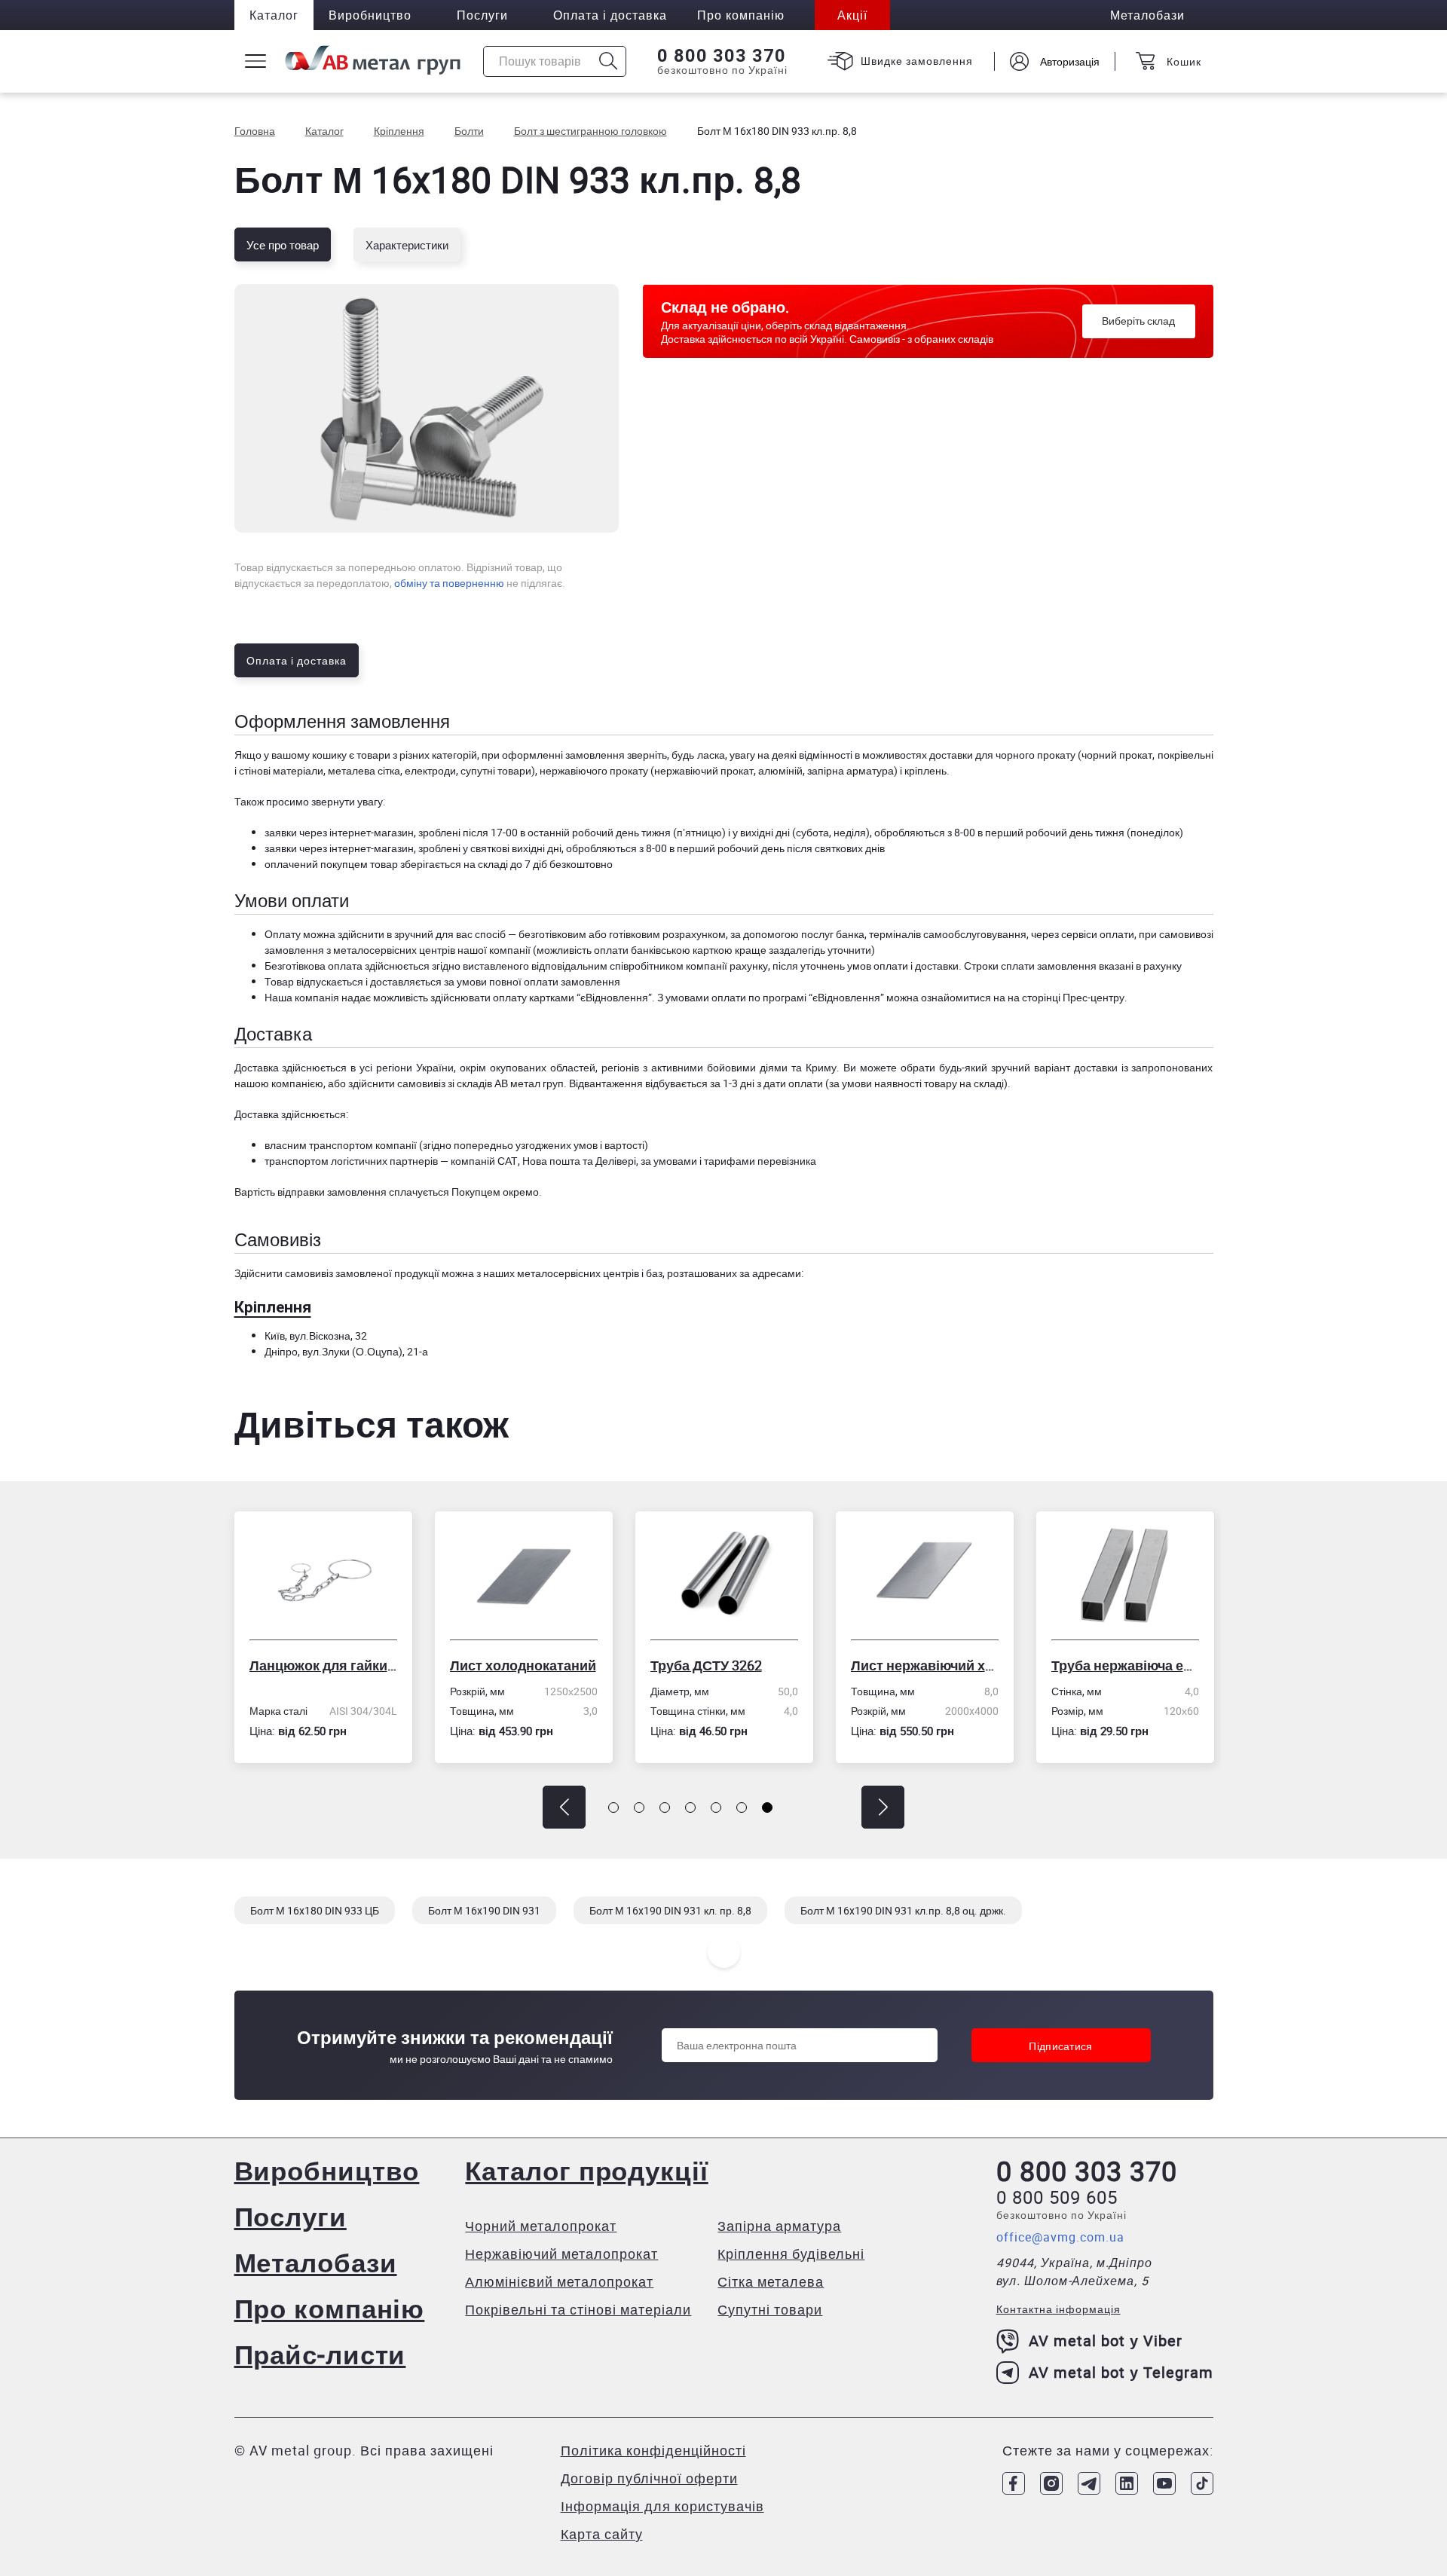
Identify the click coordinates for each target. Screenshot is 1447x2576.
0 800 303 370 (722, 56)
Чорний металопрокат (541, 2226)
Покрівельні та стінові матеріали (578, 2309)
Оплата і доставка (610, 15)
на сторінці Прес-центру (1066, 997)
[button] (564, 1807)
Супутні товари (770, 2309)
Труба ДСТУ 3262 (510, 1665)
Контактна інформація (1058, 2309)
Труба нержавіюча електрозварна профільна (929, 1665)
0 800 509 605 (1057, 2197)
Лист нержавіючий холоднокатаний (729, 1665)
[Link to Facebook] (1014, 2483)
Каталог (274, 15)
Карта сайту (602, 2534)
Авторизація (1070, 61)
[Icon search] (609, 61)
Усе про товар (283, 245)
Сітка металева (771, 2281)
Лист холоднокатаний (327, 1665)
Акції (852, 15)
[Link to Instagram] (1051, 2483)
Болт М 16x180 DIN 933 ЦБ (315, 1910)
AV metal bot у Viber (1106, 2341)
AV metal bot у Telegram (1121, 2372)
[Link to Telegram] (1089, 2483)
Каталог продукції (586, 2170)
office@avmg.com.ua (1060, 2237)
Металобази (316, 2262)
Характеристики (407, 245)
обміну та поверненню (449, 583)
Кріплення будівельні (791, 2254)
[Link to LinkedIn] (1127, 2483)
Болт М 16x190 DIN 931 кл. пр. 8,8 (670, 1910)
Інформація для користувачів (662, 2506)
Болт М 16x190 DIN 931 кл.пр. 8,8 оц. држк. (903, 1910)
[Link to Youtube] (1164, 2483)
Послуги (482, 15)
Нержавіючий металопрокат (561, 2254)
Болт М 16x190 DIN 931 (484, 1910)
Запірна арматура (779, 2226)
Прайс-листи (320, 2354)
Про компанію (330, 2308)
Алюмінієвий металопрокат (559, 2281)
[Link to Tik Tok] (1202, 2483)
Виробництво (370, 15)
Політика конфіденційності (653, 2450)
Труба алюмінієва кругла (1130, 1665)
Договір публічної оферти (649, 2478)
